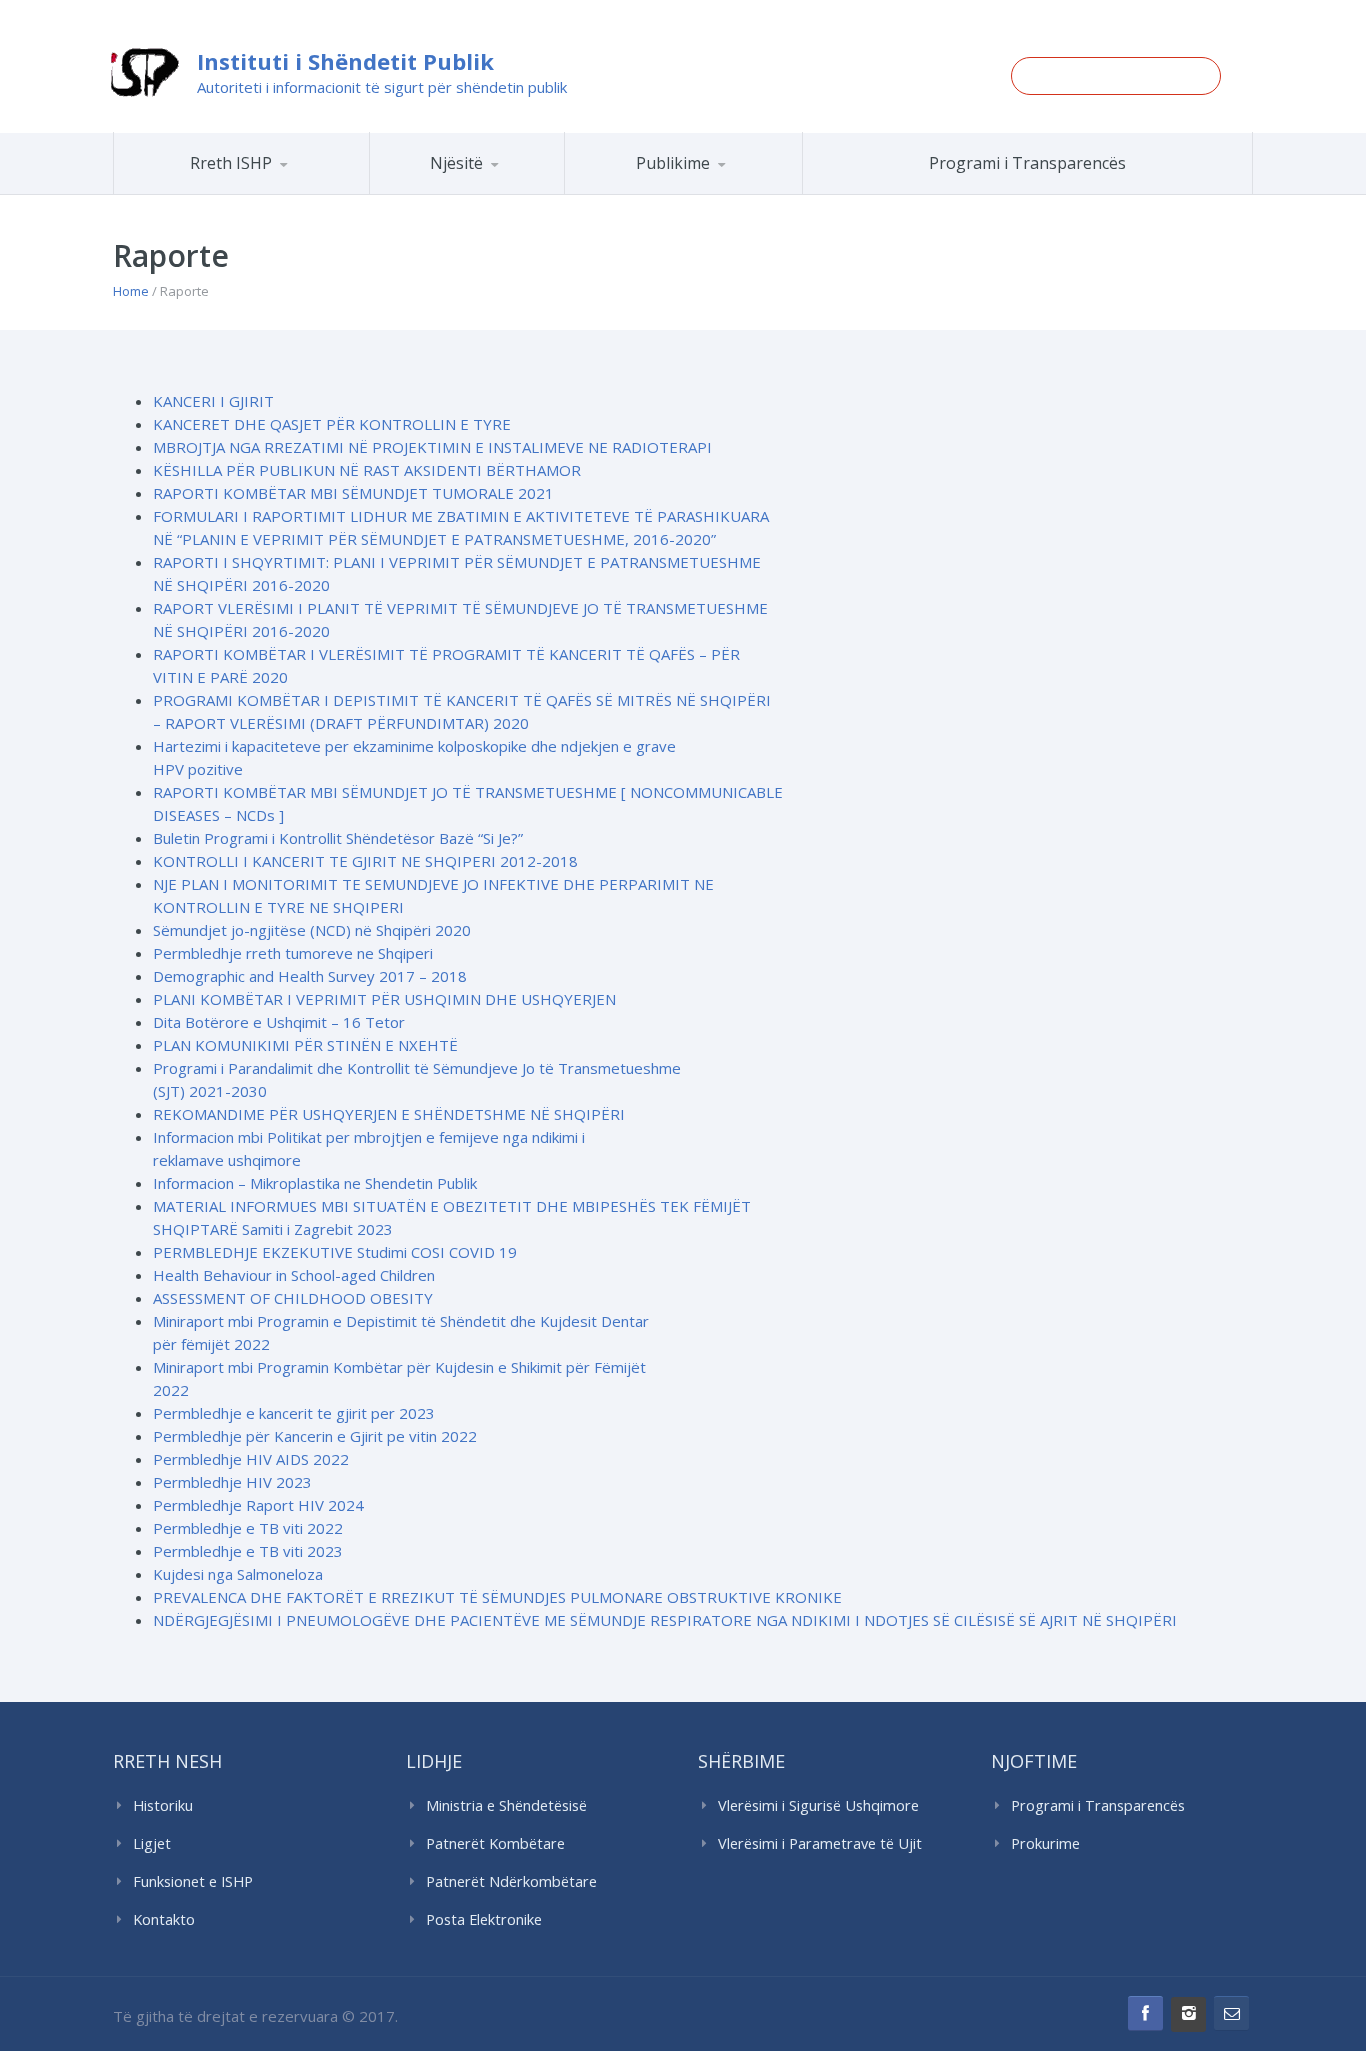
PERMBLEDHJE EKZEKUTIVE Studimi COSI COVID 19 (335, 1252)
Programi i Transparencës (1027, 163)
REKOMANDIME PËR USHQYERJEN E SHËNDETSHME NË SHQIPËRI (389, 1114)
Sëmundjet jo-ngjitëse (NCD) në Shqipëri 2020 (312, 930)
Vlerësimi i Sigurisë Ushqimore (818, 1805)
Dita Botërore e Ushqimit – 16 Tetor (279, 1022)
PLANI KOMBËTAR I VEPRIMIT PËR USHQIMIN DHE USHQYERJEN (384, 999)
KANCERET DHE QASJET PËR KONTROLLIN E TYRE (332, 424)
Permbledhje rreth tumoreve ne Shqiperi (293, 953)
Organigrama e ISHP (526, 193)
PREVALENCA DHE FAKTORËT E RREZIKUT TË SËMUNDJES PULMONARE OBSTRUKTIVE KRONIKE (497, 1597)
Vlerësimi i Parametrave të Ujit (820, 1843)
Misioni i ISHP (270, 193)
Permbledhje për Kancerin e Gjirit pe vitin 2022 (315, 1436)
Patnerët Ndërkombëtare (511, 1881)
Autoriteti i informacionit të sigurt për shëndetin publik (382, 87)
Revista (718, 191)
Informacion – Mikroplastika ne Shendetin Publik (315, 1183)
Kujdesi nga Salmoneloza (238, 1574)
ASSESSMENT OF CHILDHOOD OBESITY (293, 1298)
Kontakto (164, 1919)
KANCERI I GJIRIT (213, 401)
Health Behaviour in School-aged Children (294, 1275)
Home (131, 291)
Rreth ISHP (231, 163)
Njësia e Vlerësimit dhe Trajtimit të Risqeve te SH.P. (512, 186)
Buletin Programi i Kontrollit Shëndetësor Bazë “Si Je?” (338, 838)
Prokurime (1045, 1843)
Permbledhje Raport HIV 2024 (258, 1505)
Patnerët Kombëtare (495, 1843)
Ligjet (152, 1843)
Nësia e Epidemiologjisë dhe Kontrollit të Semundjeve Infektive (521, 190)
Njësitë (456, 163)
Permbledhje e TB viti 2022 (248, 1528)
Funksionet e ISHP (193, 1881)
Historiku (163, 1805)
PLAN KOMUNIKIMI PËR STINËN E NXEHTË (305, 1045)
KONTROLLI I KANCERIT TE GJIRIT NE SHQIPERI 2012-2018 (365, 861)
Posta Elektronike (484, 1919)
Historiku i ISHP (267, 191)
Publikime (673, 163)
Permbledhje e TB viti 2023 (248, 1551)
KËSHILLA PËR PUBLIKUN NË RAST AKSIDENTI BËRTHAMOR (367, 470)
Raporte (721, 193)
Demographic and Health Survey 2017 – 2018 (310, 976)
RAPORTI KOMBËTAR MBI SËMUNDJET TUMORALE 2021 (353, 493)
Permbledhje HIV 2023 (232, 1482)
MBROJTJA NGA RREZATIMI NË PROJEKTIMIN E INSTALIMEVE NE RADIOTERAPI (432, 447)
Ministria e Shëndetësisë (506, 1805)
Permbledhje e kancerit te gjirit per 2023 (294, 1413)
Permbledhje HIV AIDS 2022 (251, 1459)
